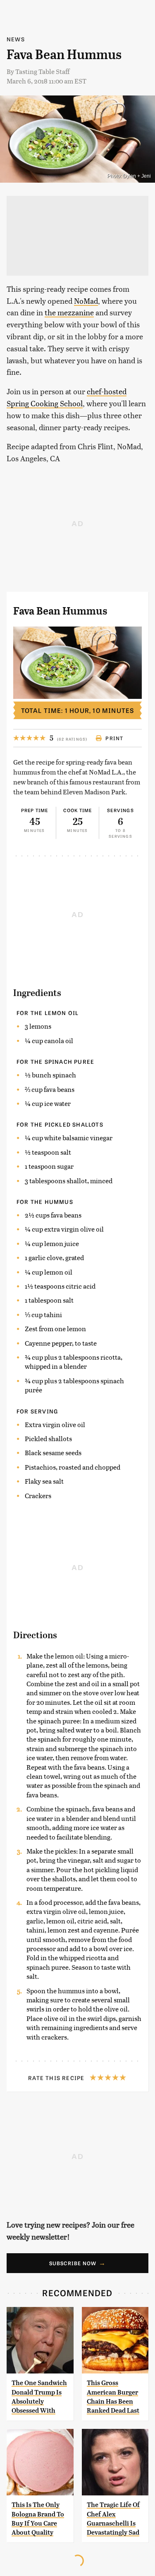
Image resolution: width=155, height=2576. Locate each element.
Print (114, 738)
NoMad (86, 301)
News (16, 39)
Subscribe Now (73, 2263)
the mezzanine (69, 312)
